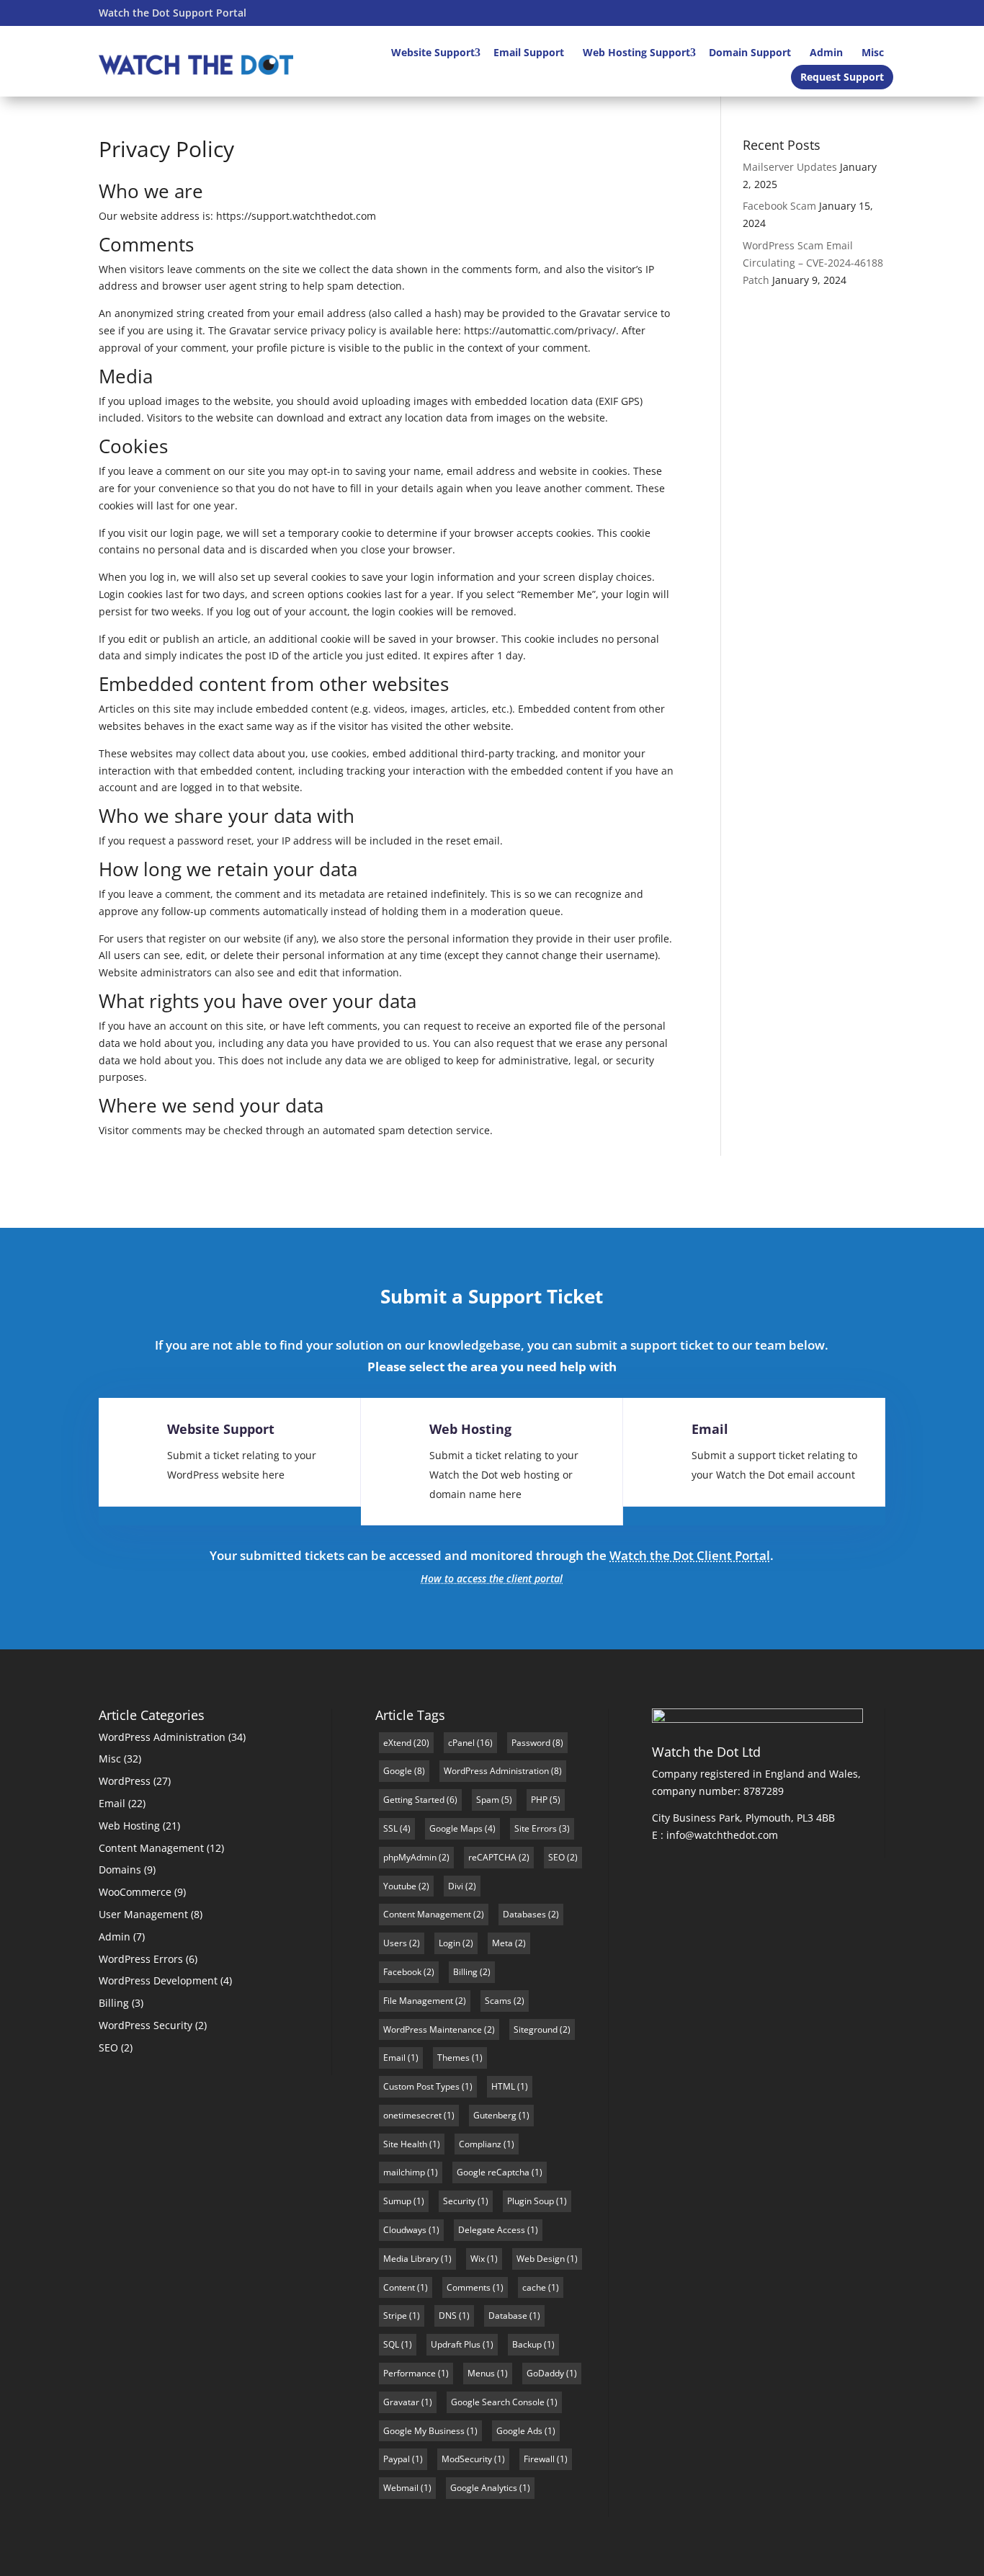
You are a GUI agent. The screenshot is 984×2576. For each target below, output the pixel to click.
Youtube (400, 1886)
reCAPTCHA (492, 1857)
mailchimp (404, 2172)
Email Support (529, 52)
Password (531, 1743)
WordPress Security (146, 2025)
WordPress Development (158, 1980)
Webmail (401, 2488)
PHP (539, 1800)
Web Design (541, 2259)
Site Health (405, 2144)
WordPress (125, 1781)
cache (534, 2287)
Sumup (397, 2201)
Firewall (539, 2459)
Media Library (411, 2259)
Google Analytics (484, 2488)
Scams (498, 2001)
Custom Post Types (421, 2086)
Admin (826, 52)
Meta (502, 1943)
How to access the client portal (492, 1578)
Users (395, 1943)
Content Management (151, 1848)
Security (459, 2201)
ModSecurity (467, 2459)
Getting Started (414, 1800)
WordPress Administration (162, 1737)
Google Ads (519, 2431)
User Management (143, 1914)
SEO (108, 2047)
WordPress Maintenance (433, 2029)
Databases (524, 1914)
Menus (481, 2373)
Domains (120, 1869)
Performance (410, 2373)
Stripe (395, 2316)
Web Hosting (470, 1429)
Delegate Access (492, 2230)
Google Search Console (498, 2402)
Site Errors (536, 1828)
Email (710, 1429)
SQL (391, 2344)
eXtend (397, 1743)
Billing (114, 2003)
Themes (453, 2058)
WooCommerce (135, 1892)
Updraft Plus (456, 2344)
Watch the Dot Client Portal (690, 1555)
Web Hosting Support (636, 52)
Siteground (536, 2029)
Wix (478, 2259)
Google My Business (424, 2431)
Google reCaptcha (493, 2172)
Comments (469, 2287)
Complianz (480, 2144)
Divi (456, 1886)
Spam (488, 1800)
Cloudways (405, 2230)
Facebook (402, 1972)
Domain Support (750, 52)
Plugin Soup (531, 2201)
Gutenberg (495, 2115)
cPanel (461, 1743)
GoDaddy (545, 2373)
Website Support (433, 52)
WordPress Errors (141, 1959)
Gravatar (401, 2402)
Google (398, 1771)
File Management (418, 2001)
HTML (503, 2086)
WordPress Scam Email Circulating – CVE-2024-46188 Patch (813, 263)
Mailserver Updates (790, 167)
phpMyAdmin (410, 1857)
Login (449, 1943)
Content (399, 2287)
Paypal (397, 2459)
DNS (448, 2316)
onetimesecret (412, 2115)
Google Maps (456, 1828)
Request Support (842, 77)
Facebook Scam (779, 206)
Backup (527, 2344)
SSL (390, 1828)
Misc (873, 52)
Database (508, 2316)
